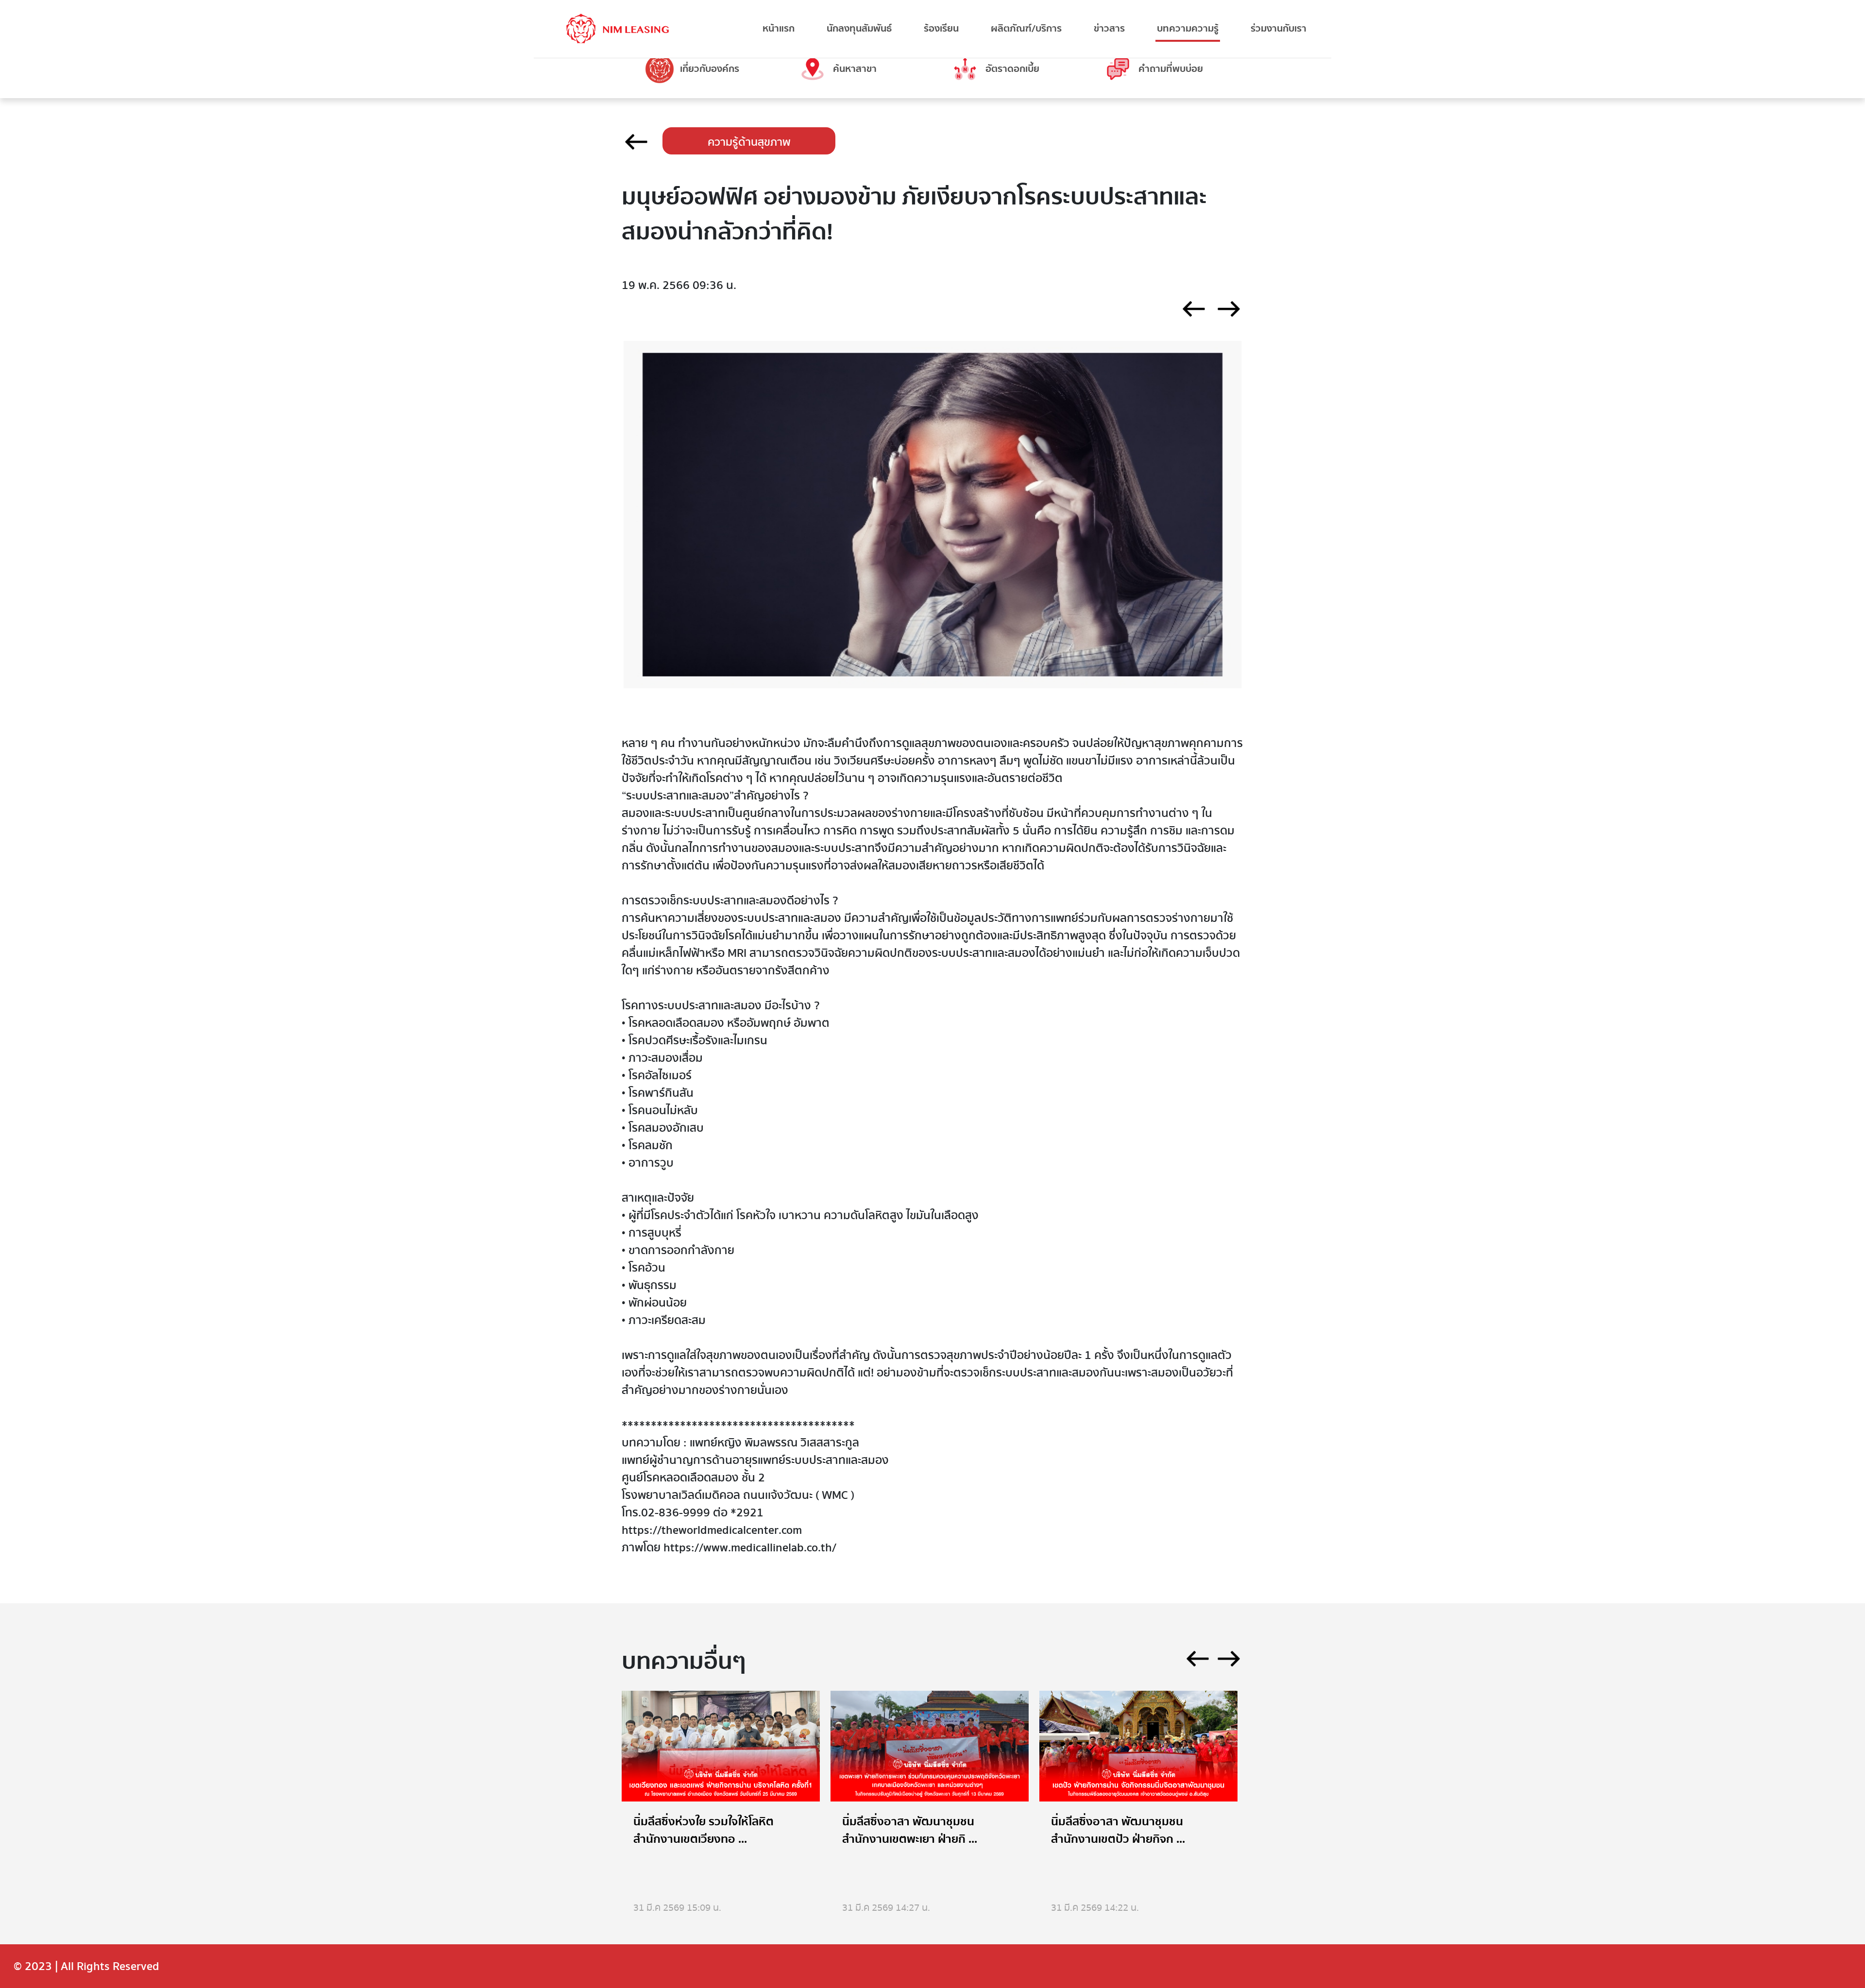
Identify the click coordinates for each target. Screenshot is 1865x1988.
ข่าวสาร (1109, 28)
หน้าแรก (779, 28)
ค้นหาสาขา (855, 69)
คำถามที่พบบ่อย (1171, 69)
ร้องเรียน (941, 28)
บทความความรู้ (1188, 28)
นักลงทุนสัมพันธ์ (859, 28)
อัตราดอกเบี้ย (1012, 69)
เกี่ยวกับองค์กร (710, 69)
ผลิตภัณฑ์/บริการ (1026, 28)
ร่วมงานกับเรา (1279, 28)
